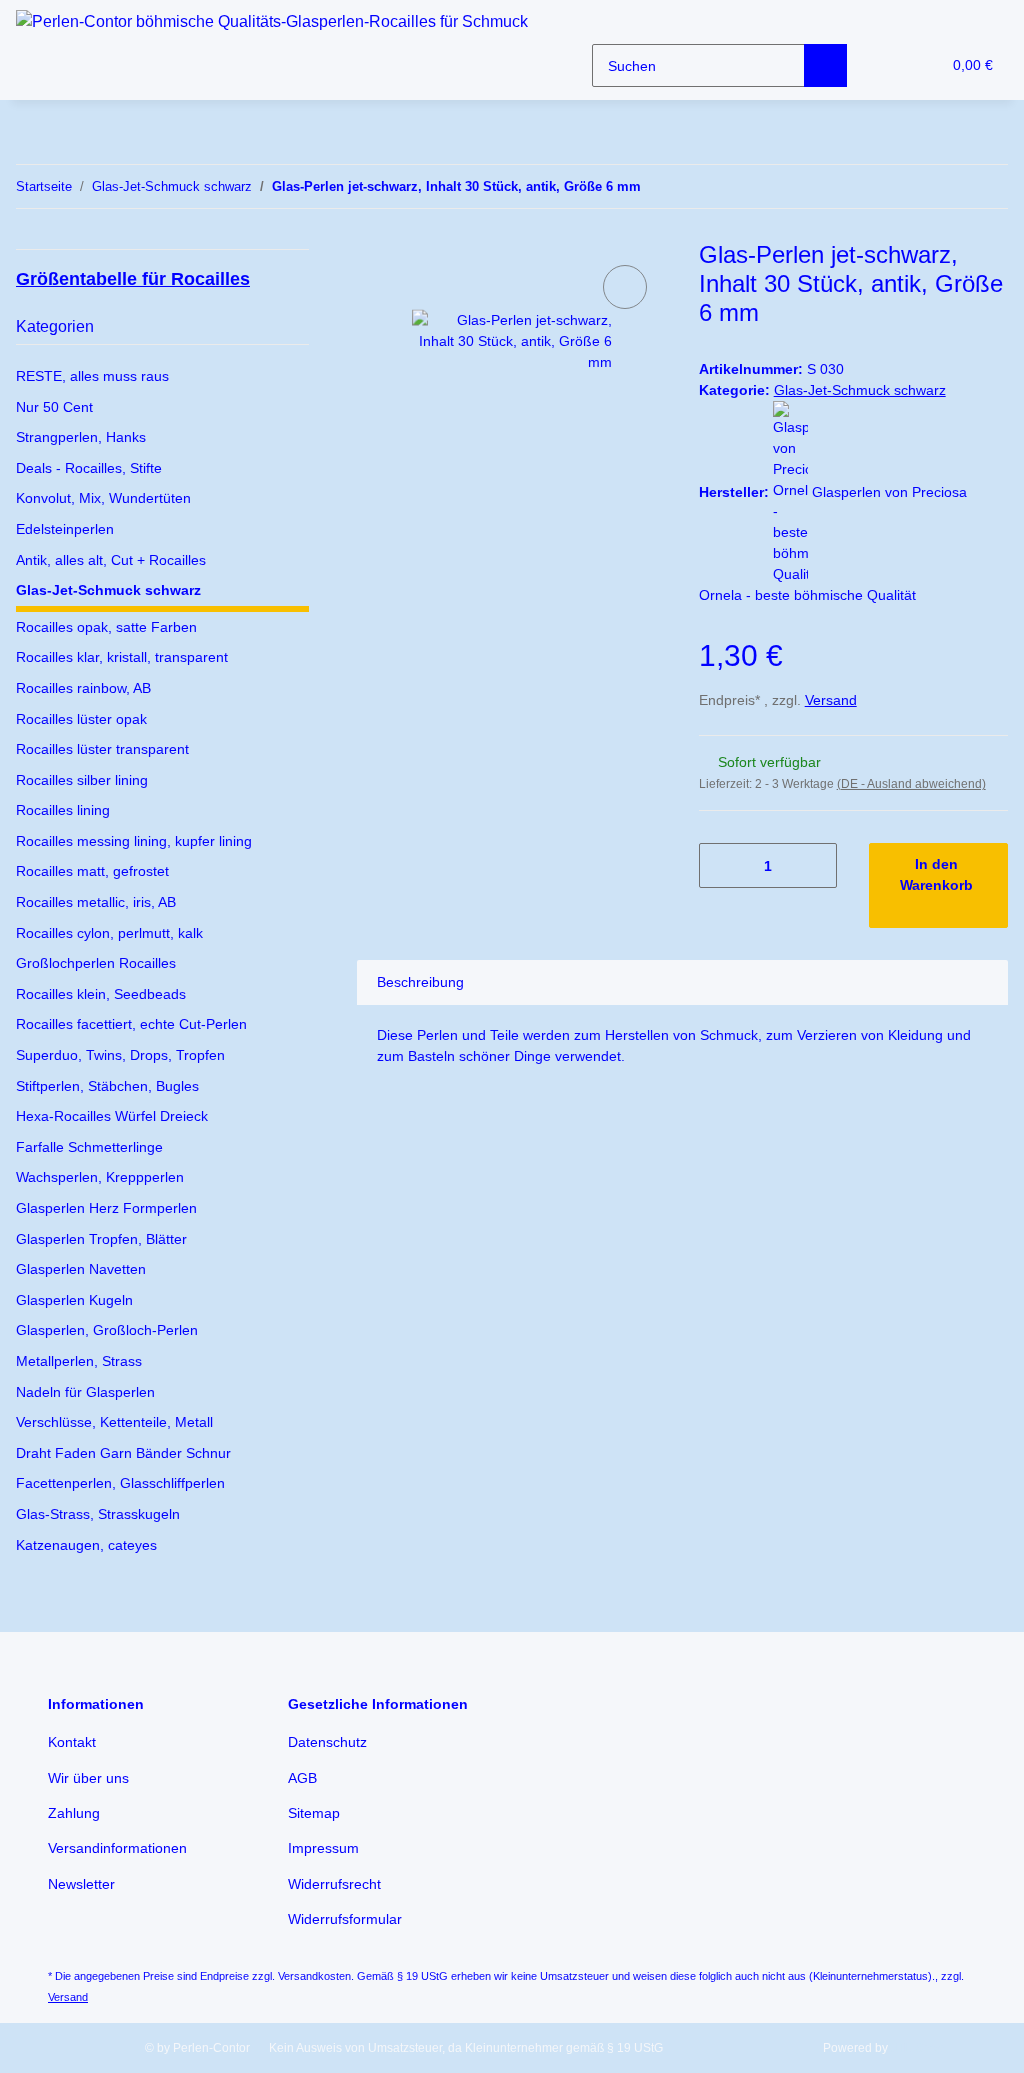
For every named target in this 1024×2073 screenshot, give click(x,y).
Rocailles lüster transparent (102, 749)
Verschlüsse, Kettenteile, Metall (114, 1422)
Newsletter (81, 1884)
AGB (302, 1778)
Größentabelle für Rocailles (133, 279)
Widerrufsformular (345, 1919)
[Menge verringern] (721, 865)
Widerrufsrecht (334, 1884)
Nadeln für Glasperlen (85, 1392)
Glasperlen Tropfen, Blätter (101, 1239)
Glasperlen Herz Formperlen (106, 1208)
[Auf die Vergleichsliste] (625, 287)
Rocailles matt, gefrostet (92, 871)
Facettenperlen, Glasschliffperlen (120, 1483)
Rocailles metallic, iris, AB (96, 902)
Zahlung (74, 1813)
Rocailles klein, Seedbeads (101, 994)
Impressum (323, 1848)
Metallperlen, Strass (79, 1361)
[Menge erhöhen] (814, 865)
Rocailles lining (63, 810)
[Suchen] (825, 65)
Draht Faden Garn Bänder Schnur (123, 1453)
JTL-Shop (917, 2048)
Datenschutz (327, 1742)
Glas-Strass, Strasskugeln (98, 1514)
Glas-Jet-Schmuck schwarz (860, 390)
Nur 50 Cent (54, 407)
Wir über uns (88, 1778)
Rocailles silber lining (82, 780)
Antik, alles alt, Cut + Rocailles (111, 560)
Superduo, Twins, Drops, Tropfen (120, 1055)
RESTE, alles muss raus (92, 376)
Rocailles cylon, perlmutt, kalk (109, 933)
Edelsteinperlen (65, 529)
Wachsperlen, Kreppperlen (100, 1177)
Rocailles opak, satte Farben (106, 627)
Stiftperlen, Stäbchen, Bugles (107, 1086)
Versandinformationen (117, 1848)
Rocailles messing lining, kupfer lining (134, 841)
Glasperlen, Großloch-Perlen (107, 1330)
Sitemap (314, 1813)
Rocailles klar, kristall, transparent (122, 657)
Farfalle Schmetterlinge (89, 1147)
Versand (831, 700)
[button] (884, 65)
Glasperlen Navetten (81, 1269)
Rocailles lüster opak (81, 719)
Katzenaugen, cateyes (86, 1545)
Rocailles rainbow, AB (83, 688)
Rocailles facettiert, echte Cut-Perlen (131, 1024)
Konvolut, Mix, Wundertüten (103, 498)
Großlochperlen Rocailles (96, 963)
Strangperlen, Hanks (81, 437)
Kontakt (72, 1742)
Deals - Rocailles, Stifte (89, 468)
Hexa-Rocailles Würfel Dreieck (112, 1116)
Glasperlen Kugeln (74, 1300)
